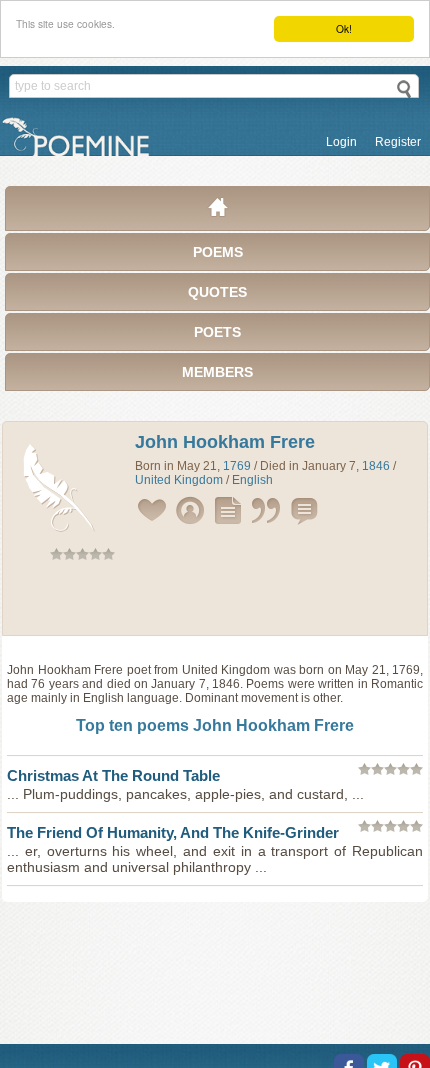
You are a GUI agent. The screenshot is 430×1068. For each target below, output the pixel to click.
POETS (217, 332)
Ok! (344, 28)
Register (398, 142)
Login (341, 142)
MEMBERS (217, 372)
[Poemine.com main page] (218, 212)
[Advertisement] (215, 602)
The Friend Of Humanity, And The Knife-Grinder (173, 832)
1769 (237, 466)
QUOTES (217, 292)
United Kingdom (179, 480)
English (252, 480)
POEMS (218, 252)
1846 (376, 466)
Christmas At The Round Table (113, 775)
